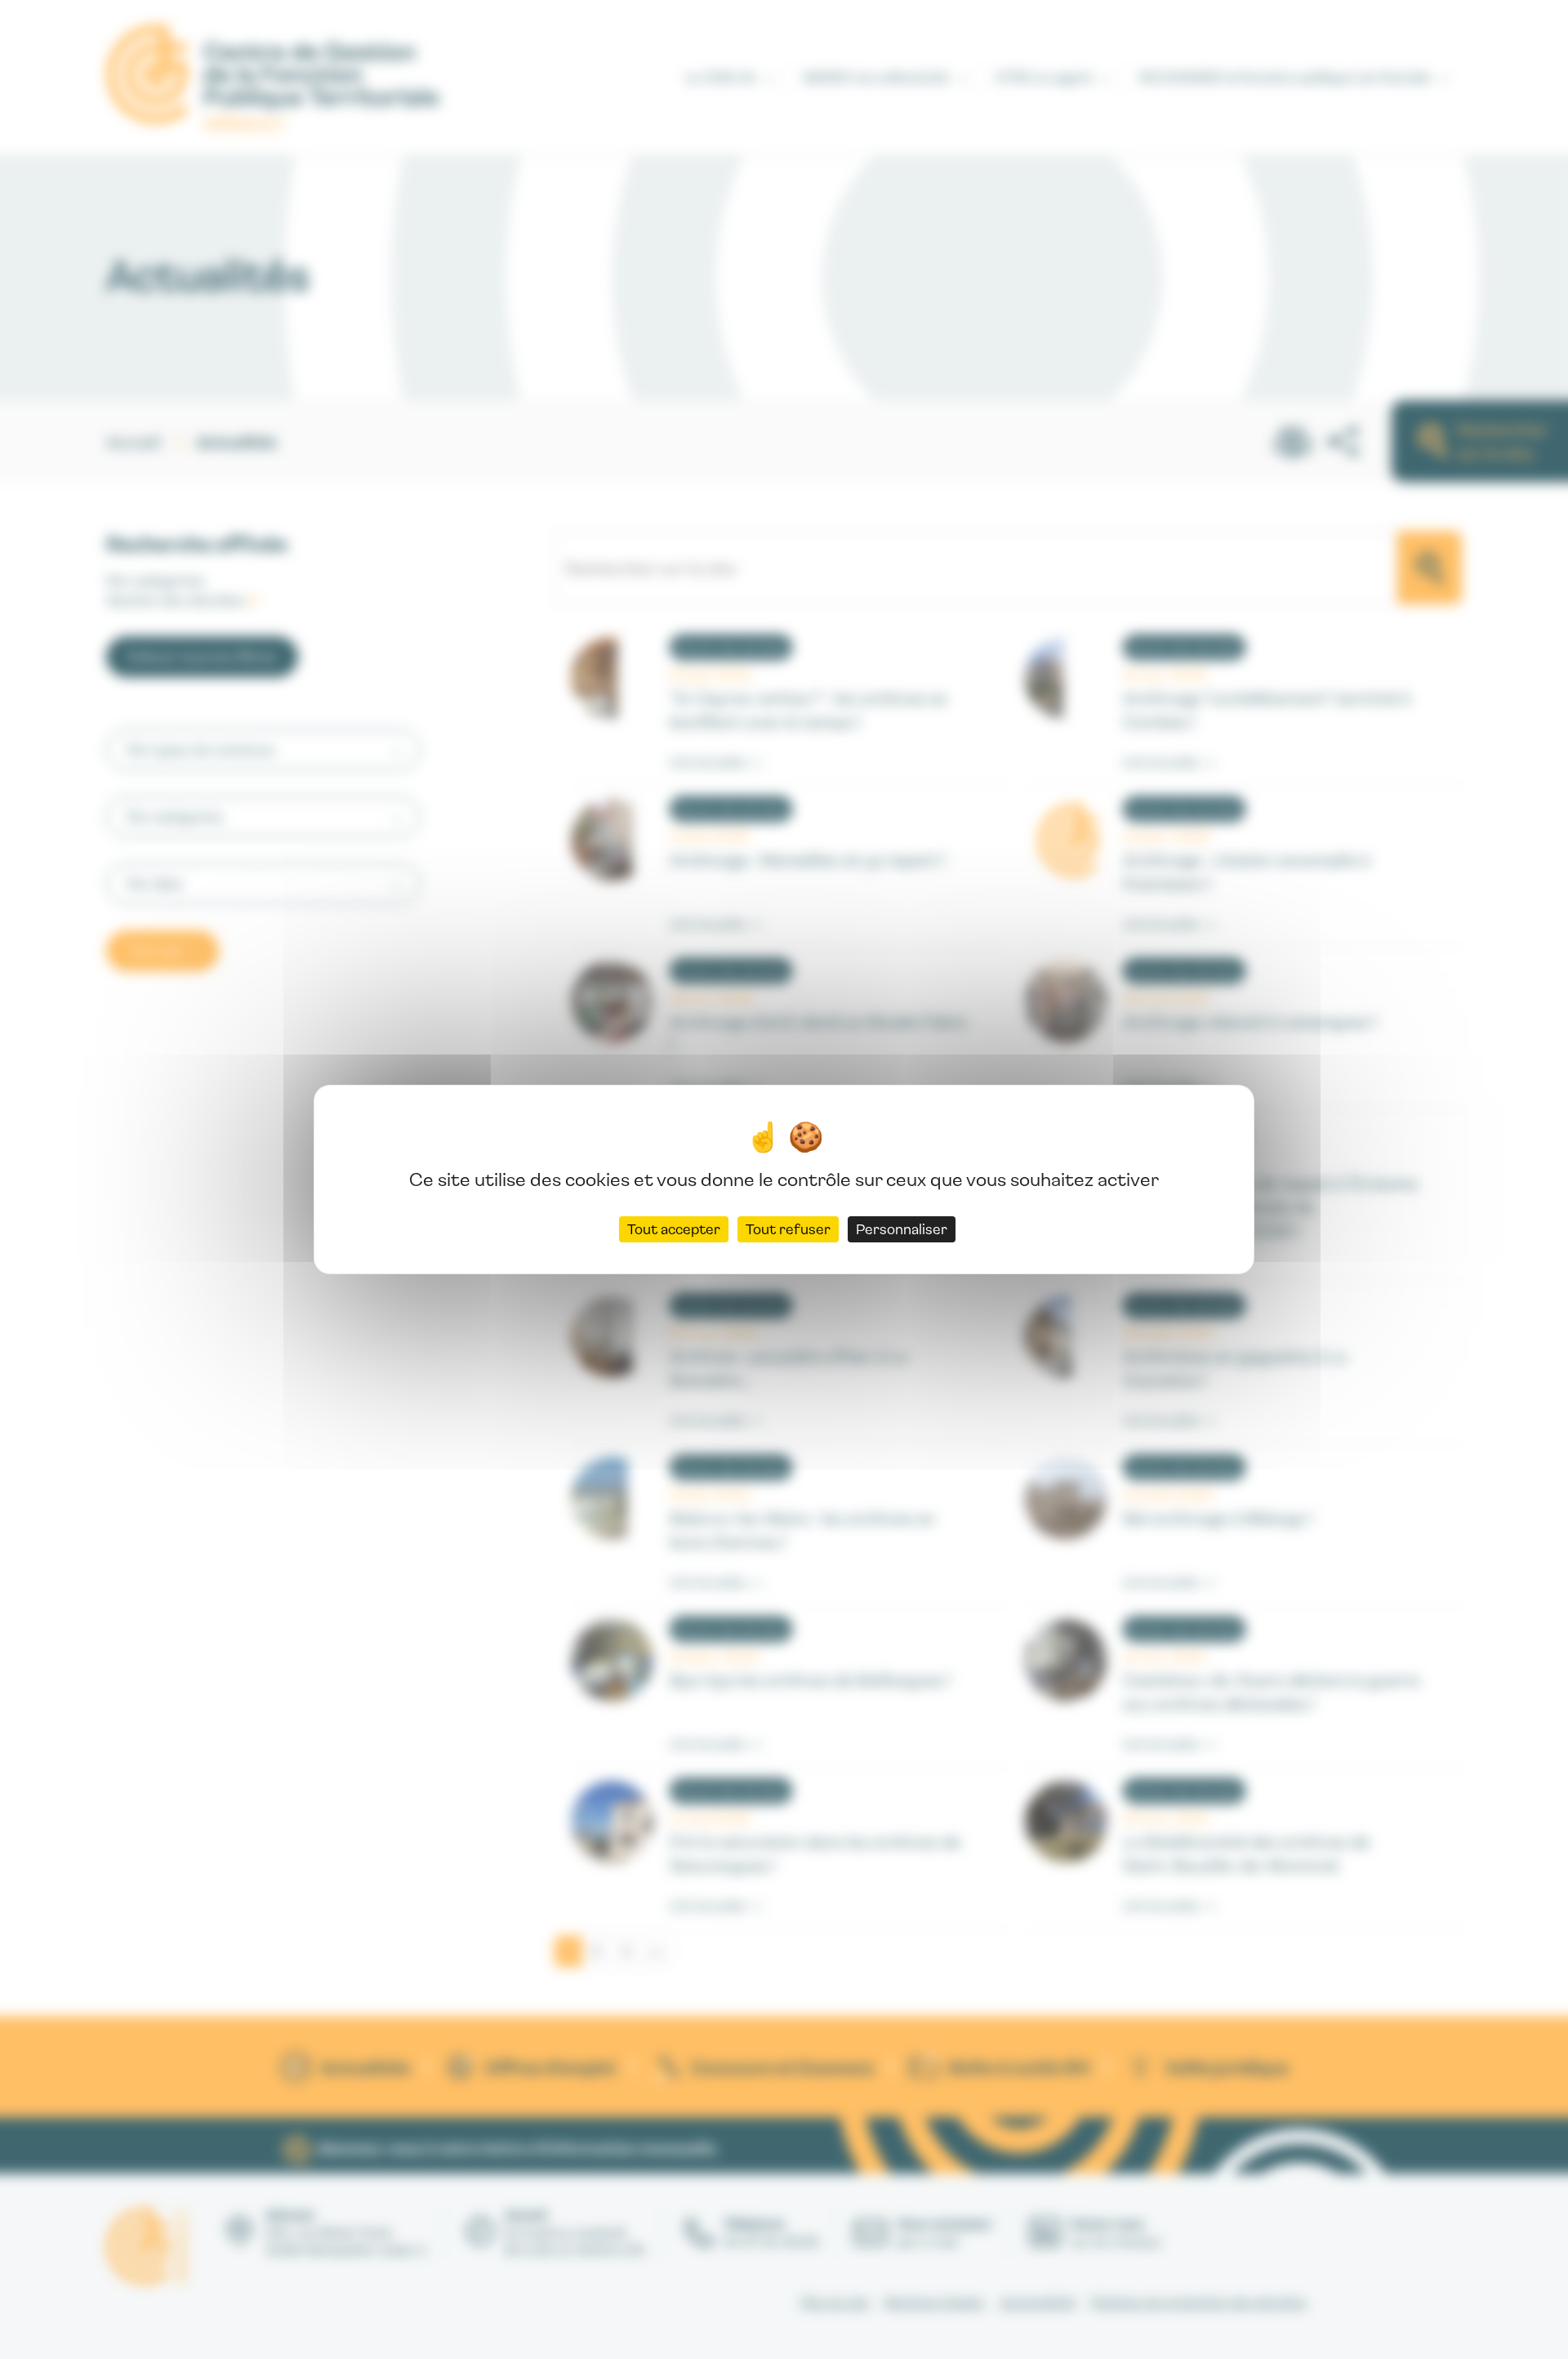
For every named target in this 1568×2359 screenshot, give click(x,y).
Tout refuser (788, 1229)
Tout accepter (674, 1229)
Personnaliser (902, 1229)
